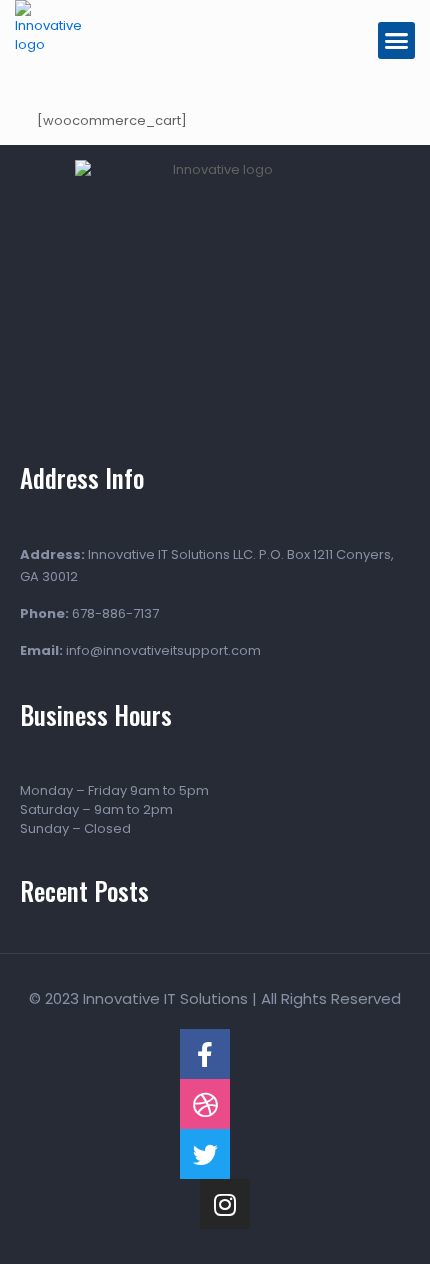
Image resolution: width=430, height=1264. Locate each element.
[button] (397, 41)
